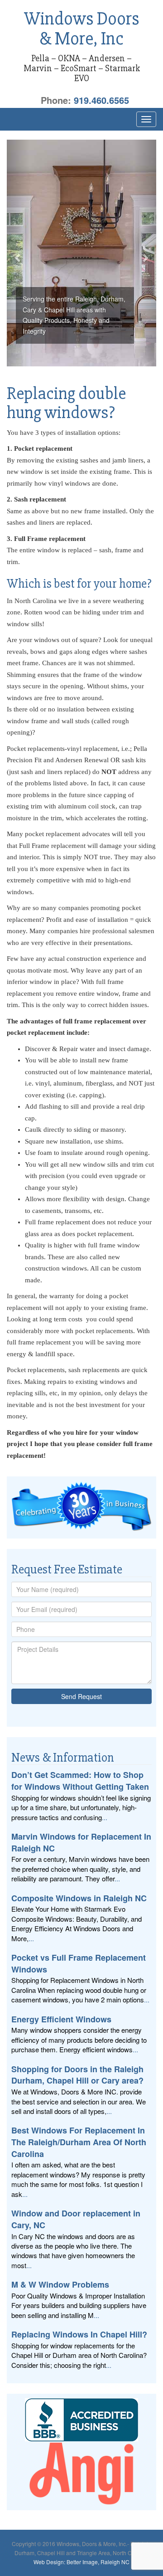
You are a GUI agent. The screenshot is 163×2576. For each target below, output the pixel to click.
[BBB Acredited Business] (81, 2420)
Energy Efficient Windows (61, 2019)
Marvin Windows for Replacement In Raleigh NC (81, 1842)
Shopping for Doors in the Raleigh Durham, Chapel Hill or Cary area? (77, 2075)
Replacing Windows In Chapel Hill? (79, 2334)
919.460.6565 (101, 100)
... (105, 1817)
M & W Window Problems (60, 2284)
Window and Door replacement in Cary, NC (76, 2219)
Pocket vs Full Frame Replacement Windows (79, 1963)
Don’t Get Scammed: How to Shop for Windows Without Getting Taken (80, 1781)
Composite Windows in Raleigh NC (79, 1898)
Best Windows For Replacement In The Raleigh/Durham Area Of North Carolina (79, 2142)
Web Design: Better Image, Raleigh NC (81, 2562)
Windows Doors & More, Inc (82, 29)
